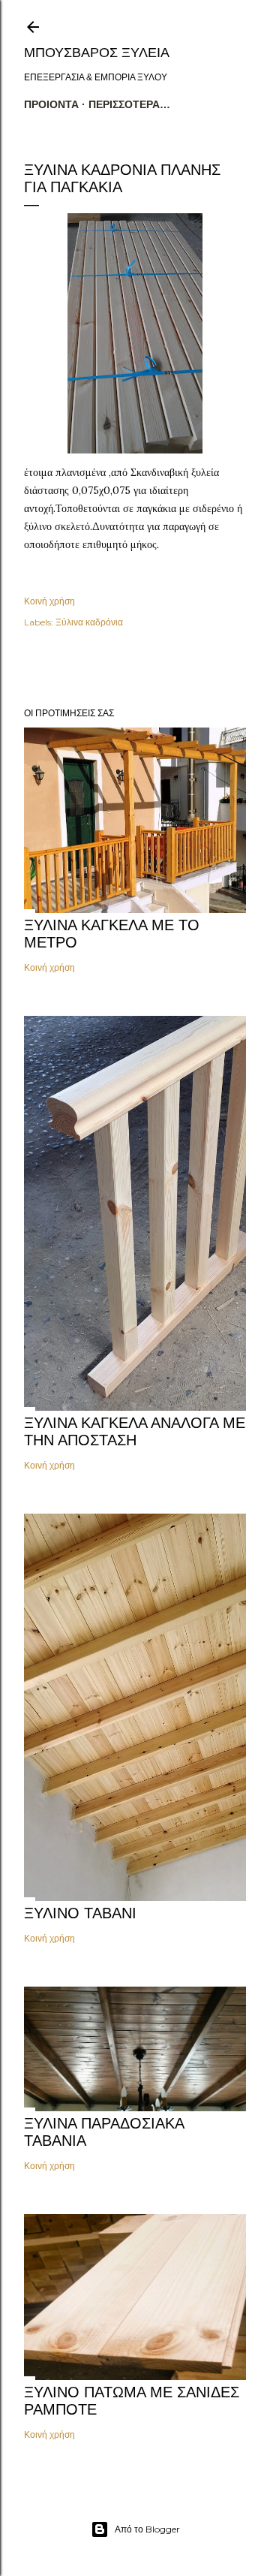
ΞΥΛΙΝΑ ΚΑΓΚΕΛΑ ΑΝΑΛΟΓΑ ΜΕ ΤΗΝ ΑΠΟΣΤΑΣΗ (135, 1431)
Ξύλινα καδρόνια (89, 622)
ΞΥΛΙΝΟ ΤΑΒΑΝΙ (80, 1913)
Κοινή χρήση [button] (49, 601)
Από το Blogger (147, 2529)
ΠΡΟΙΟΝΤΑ (51, 104)
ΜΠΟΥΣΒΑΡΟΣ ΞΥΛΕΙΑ (97, 53)
